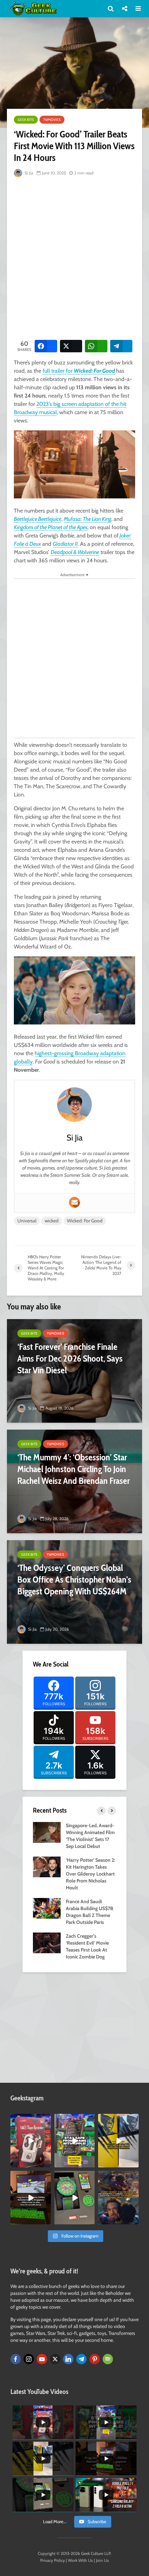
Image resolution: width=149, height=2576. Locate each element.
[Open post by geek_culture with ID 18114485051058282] (75, 2198)
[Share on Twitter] (71, 346)
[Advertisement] (74, 257)
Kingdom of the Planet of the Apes (51, 527)
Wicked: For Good (85, 1221)
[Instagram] (29, 2359)
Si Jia (28, 173)
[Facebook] (16, 2359)
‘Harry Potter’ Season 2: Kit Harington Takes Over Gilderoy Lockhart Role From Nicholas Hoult (90, 1874)
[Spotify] (108, 2359)
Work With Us (80, 2560)
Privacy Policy (52, 2560)
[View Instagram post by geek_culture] (47, 2164)
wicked (52, 1221)
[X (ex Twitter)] (55, 2359)
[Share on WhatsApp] (96, 346)
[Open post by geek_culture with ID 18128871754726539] (118, 2141)
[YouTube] (42, 2359)
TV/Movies (52, 120)
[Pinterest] (95, 2359)
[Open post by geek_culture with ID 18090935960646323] (31, 2198)
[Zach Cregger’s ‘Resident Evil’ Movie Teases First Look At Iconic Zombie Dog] (47, 1943)
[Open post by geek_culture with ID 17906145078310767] (31, 2141)
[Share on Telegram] (121, 346)
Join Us (102, 2560)
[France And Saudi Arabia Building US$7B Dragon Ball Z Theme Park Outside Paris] (47, 1908)
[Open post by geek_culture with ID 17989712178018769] (118, 2198)
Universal (27, 1221)
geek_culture (30, 2119)
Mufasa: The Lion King (87, 519)
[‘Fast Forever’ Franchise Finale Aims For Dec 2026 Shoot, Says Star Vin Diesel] (74, 1371)
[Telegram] (81, 2359)
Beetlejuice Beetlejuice (38, 519)
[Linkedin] (68, 2359)
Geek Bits (26, 120)
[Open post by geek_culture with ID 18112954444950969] (75, 2141)
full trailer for (79, 371)
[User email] (74, 1202)
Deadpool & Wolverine (75, 552)
